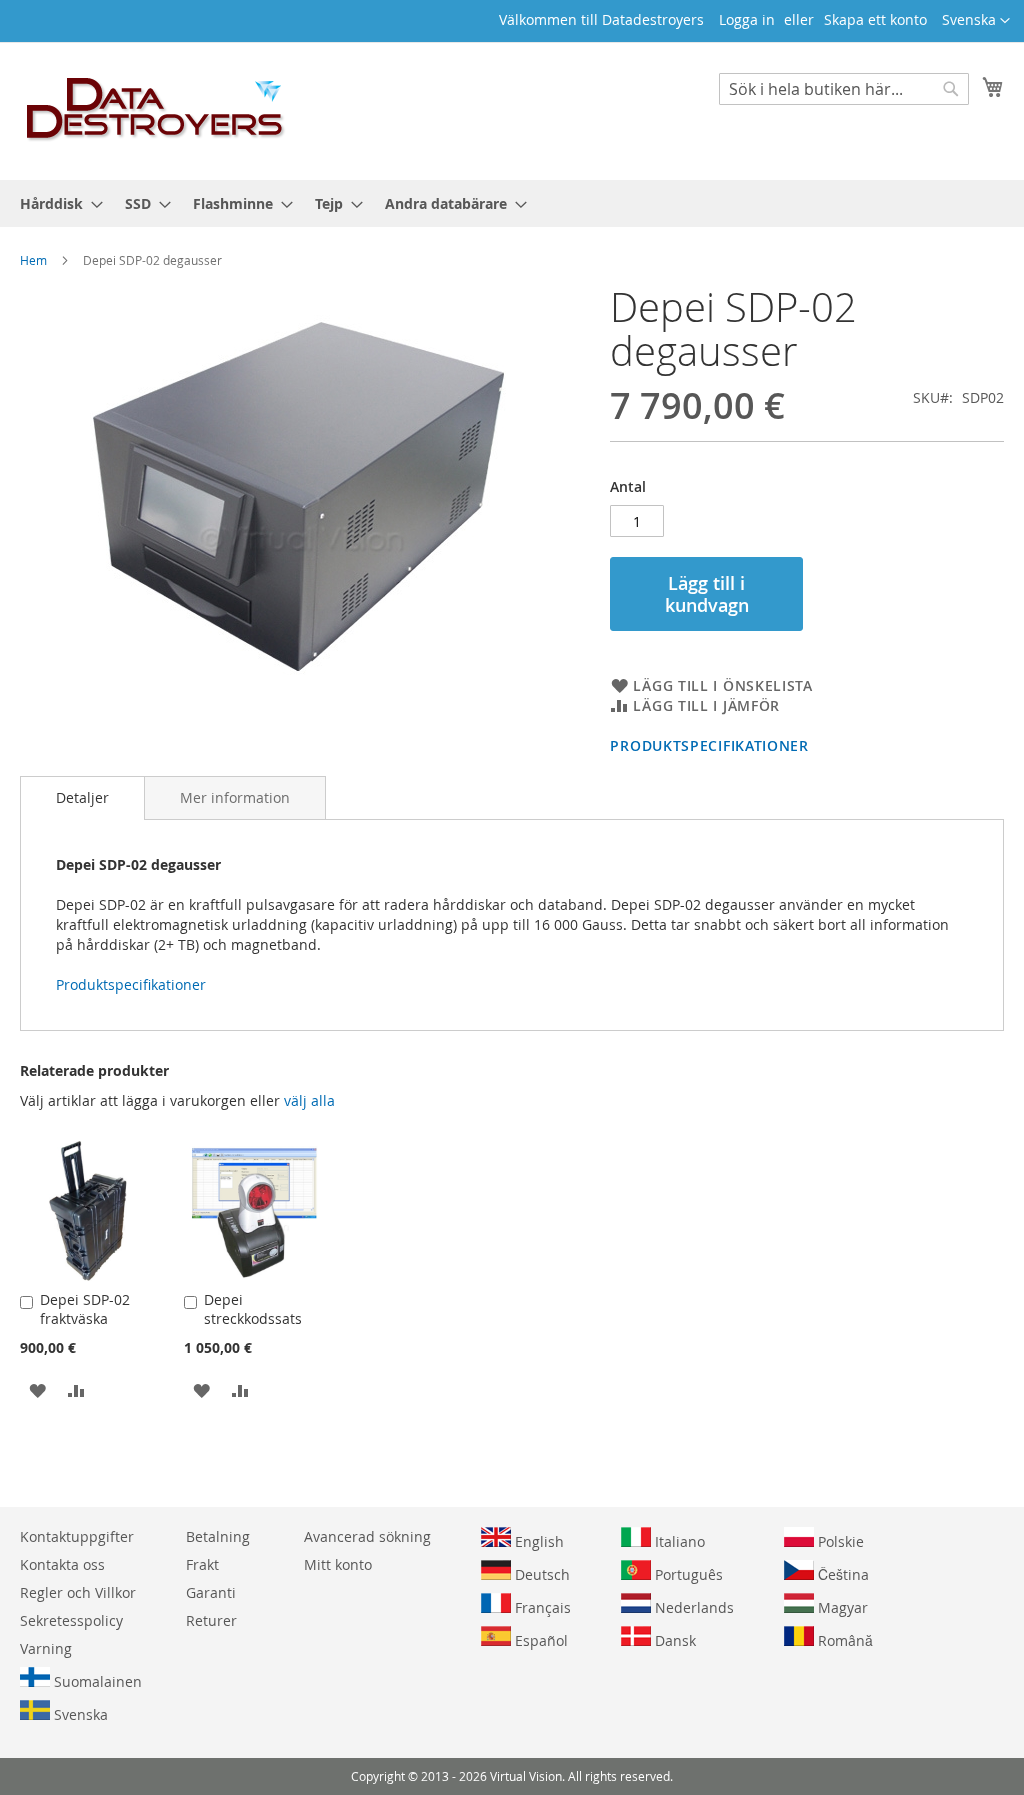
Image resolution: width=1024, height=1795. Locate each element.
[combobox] (844, 89)
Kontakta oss (62, 1564)
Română (843, 1640)
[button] (976, 21)
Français (541, 1607)
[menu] (512, 203)
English (537, 1541)
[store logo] (156, 110)
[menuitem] (55, 203)
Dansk (673, 1640)
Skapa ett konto (875, 19)
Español (539, 1640)
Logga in (747, 19)
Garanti (211, 1592)
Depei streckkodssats (253, 1309)
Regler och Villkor (78, 1592)
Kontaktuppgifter (77, 1536)
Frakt (202, 1564)
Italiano (678, 1541)
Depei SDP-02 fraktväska (85, 1309)
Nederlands (692, 1607)
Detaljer (82, 797)
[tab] (82, 798)
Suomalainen (96, 1681)
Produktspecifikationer (709, 745)
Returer (211, 1620)
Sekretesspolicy (71, 1620)
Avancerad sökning (367, 1536)
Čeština (841, 1574)
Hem (33, 260)
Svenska (79, 1714)
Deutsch (540, 1574)
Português (687, 1574)
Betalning (218, 1536)
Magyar (841, 1607)
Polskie (839, 1541)
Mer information (235, 797)
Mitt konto (338, 1564)
